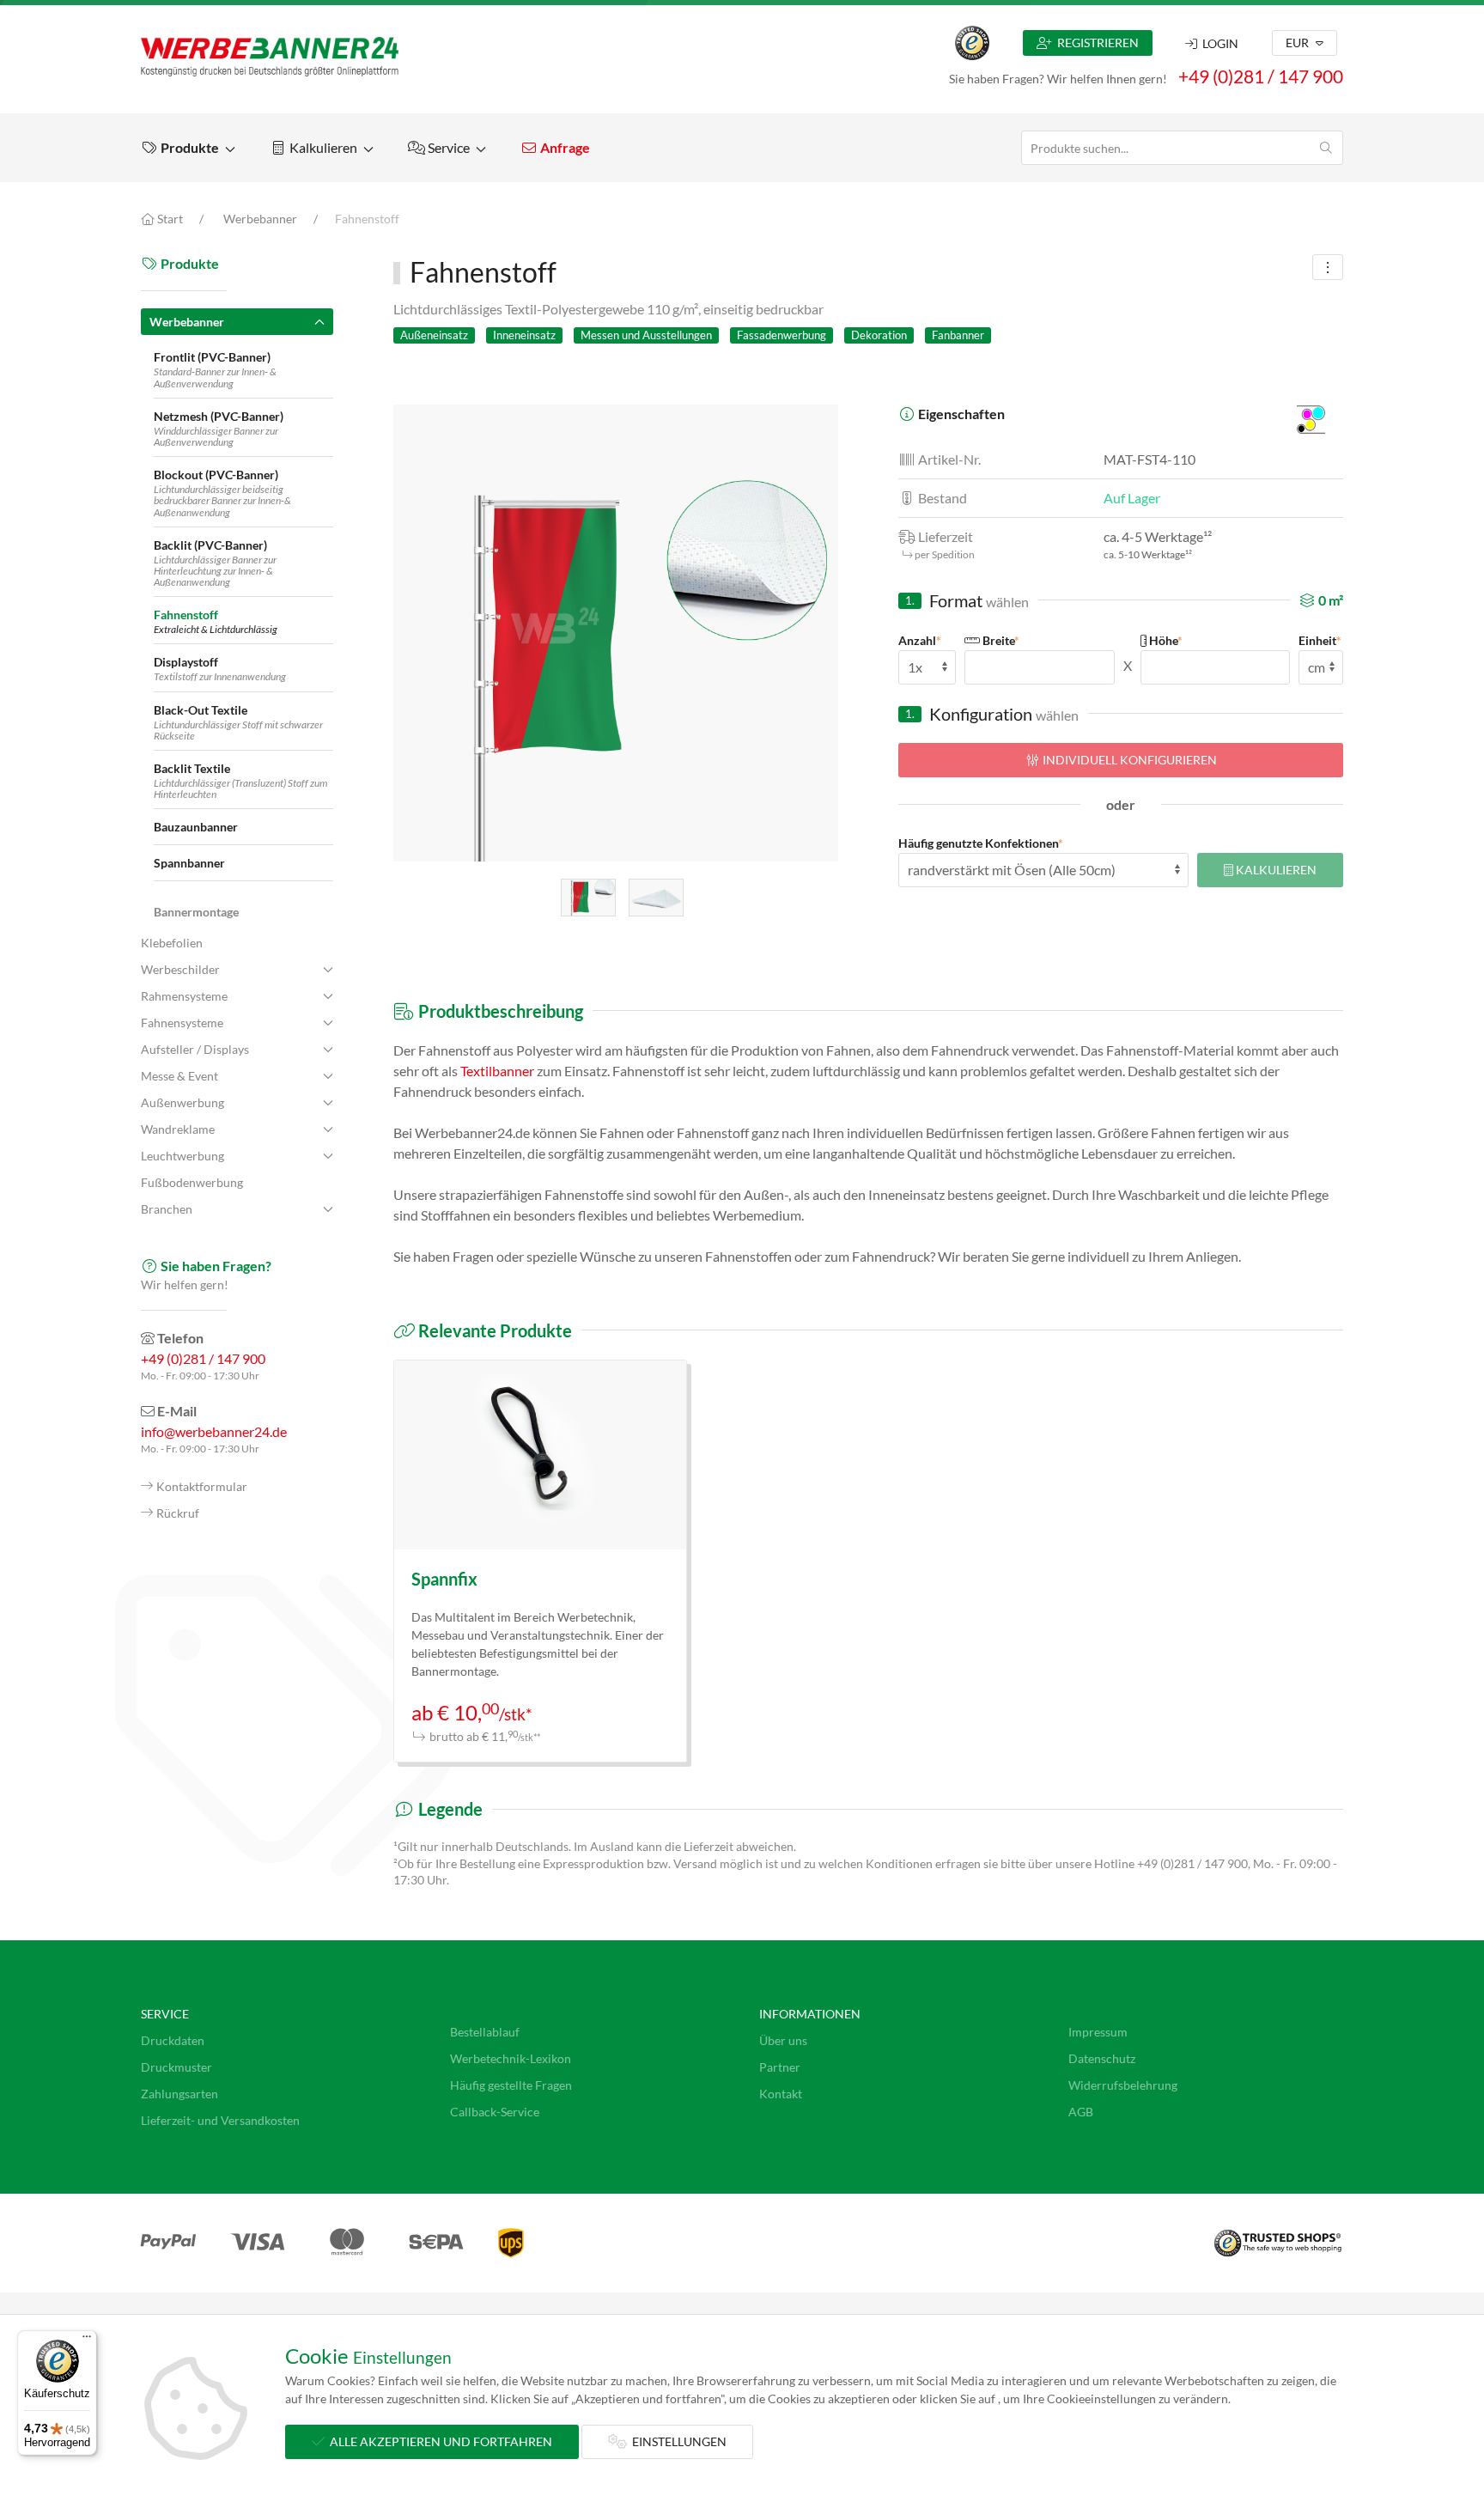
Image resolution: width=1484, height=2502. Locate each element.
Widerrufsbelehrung (1123, 2085)
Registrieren (1095, 43)
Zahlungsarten (179, 2094)
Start (169, 219)
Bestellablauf (485, 2032)
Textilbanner (497, 1071)
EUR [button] (1298, 43)
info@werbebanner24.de (214, 1431)
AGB (1081, 2112)
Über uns (783, 2040)
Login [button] (1218, 43)
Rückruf (178, 1513)
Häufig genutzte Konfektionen (981, 843)
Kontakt (781, 2094)
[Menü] (87, 2341)
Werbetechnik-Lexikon (511, 2058)
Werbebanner (260, 219)
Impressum (1098, 2032)
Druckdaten (173, 2040)
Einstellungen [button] (677, 2441)
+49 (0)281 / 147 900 (1261, 76)
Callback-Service (495, 2112)
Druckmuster (176, 2067)
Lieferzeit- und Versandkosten (220, 2120)
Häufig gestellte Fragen (511, 2085)
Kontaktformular (202, 1486)
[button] (188, 148)
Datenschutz (1102, 2058)
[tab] (588, 898)
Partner (780, 2067)
